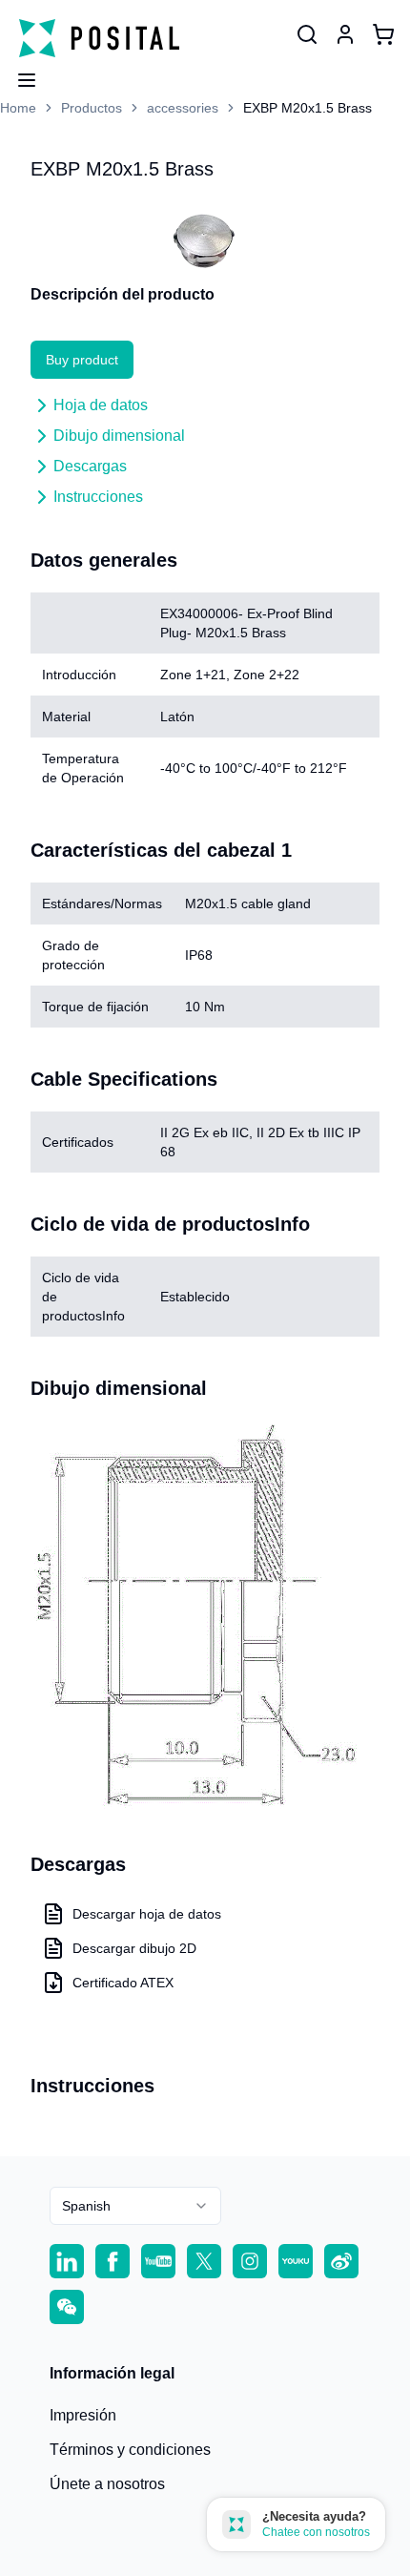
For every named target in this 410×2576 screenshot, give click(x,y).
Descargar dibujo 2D (134, 1948)
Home (18, 108)
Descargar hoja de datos (147, 1914)
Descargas (90, 466)
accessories (183, 108)
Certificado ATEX (123, 1983)
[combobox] (135, 2206)
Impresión (83, 2415)
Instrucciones (98, 497)
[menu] (19, 74)
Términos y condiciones (130, 2450)
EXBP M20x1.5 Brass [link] (307, 108)
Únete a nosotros (107, 2484)
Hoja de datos (101, 405)
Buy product (82, 360)
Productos (92, 108)
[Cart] (383, 34)
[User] (307, 34)
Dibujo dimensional (119, 436)
